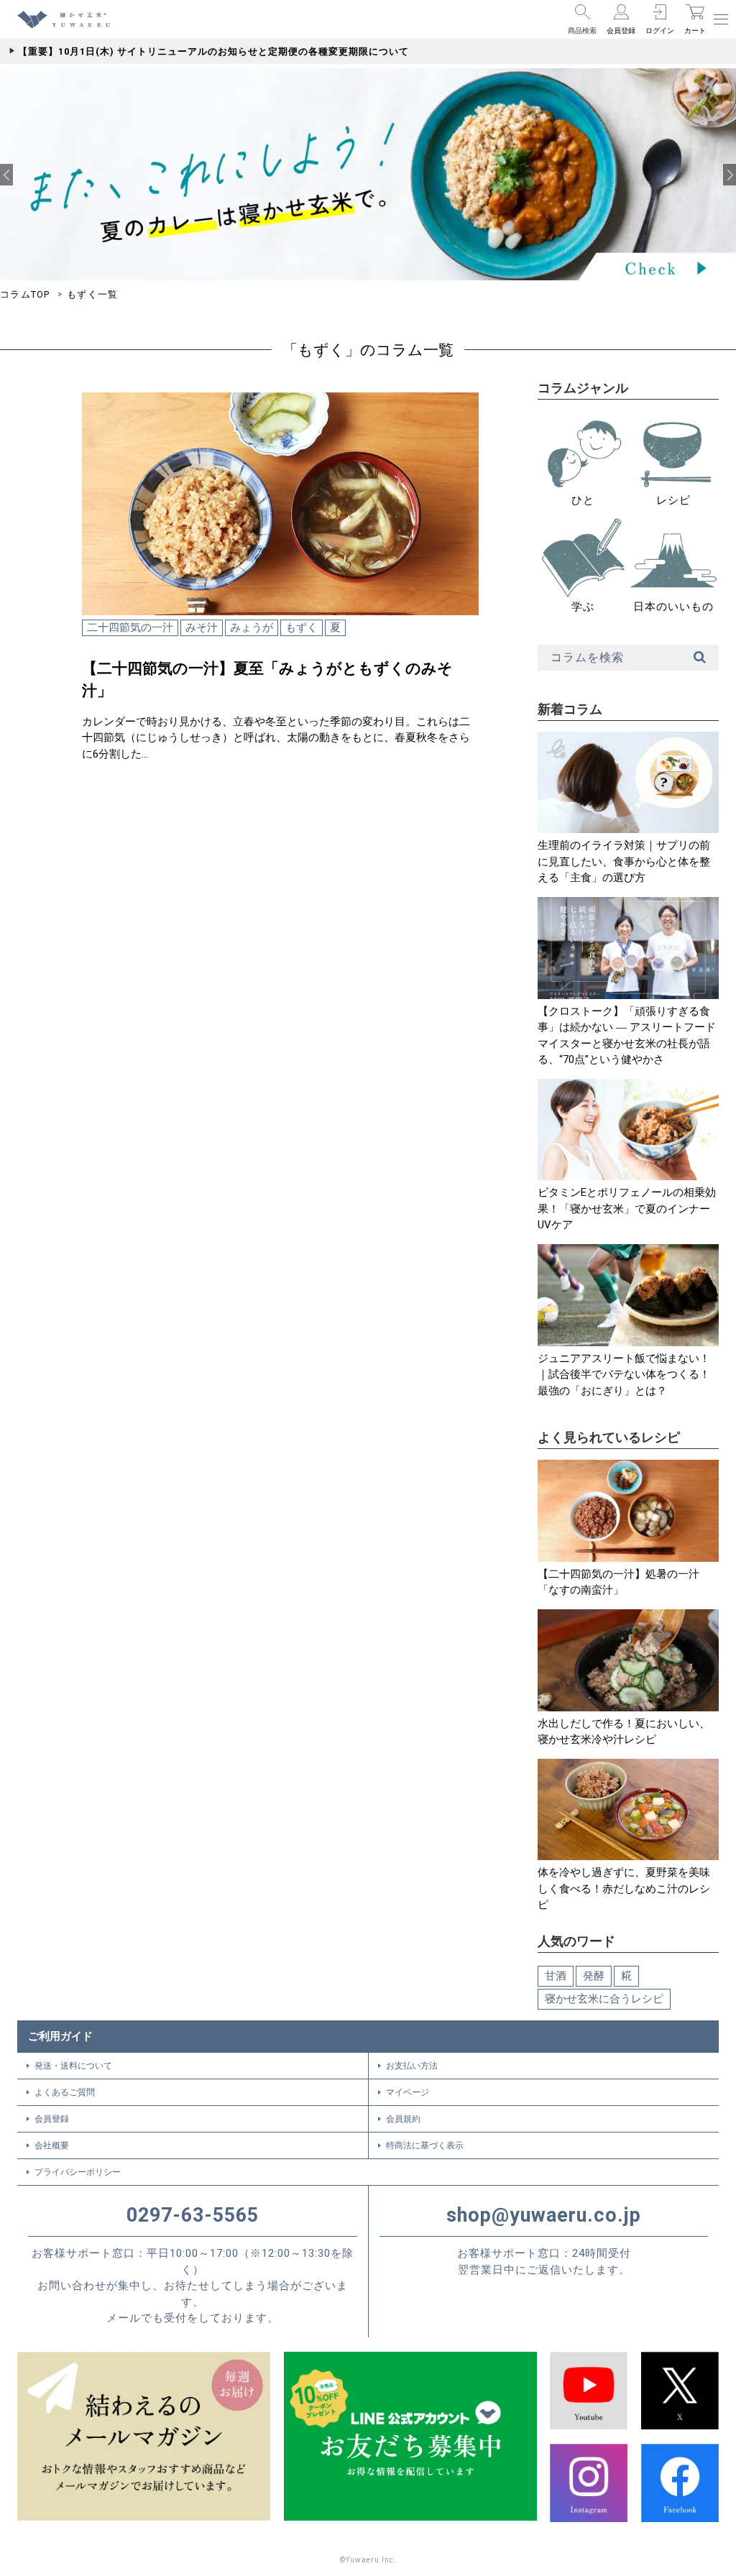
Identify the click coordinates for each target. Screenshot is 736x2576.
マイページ (408, 2092)
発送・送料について (73, 2066)
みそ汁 (202, 627)
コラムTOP (25, 294)
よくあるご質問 (65, 2092)
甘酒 (556, 1976)
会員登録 (52, 2119)
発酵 (594, 1976)
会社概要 (52, 2145)
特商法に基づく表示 (425, 2145)
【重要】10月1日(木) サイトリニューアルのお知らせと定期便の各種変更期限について (213, 51)
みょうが (252, 627)
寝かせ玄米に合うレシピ (604, 1999)
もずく (302, 627)
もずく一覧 (93, 294)
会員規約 (403, 2119)
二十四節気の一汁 (130, 627)
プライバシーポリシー (78, 2172)
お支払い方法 (412, 2066)
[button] (6, 175)
